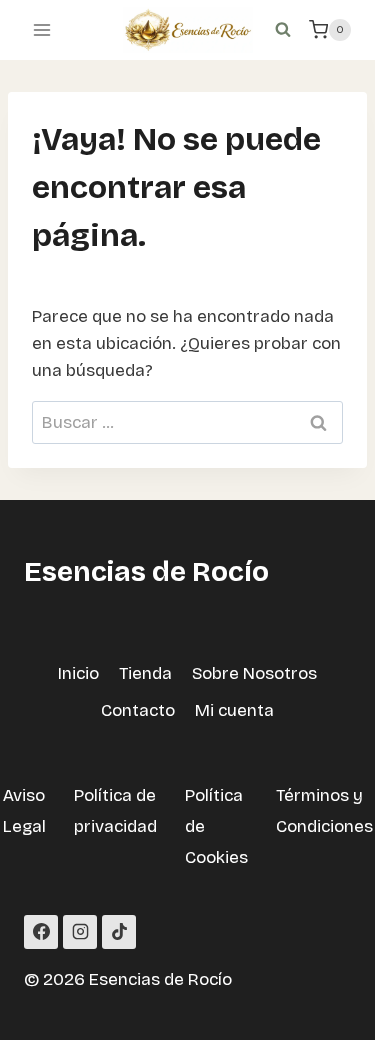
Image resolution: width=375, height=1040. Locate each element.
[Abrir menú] (42, 29)
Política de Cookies (216, 826)
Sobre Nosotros (254, 673)
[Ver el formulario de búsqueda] (283, 30)
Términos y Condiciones (324, 811)
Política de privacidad (115, 811)
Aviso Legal (24, 811)
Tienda (145, 673)
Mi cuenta (234, 710)
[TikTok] (119, 932)
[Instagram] (80, 932)
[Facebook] (41, 932)
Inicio (78, 673)
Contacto (138, 710)
